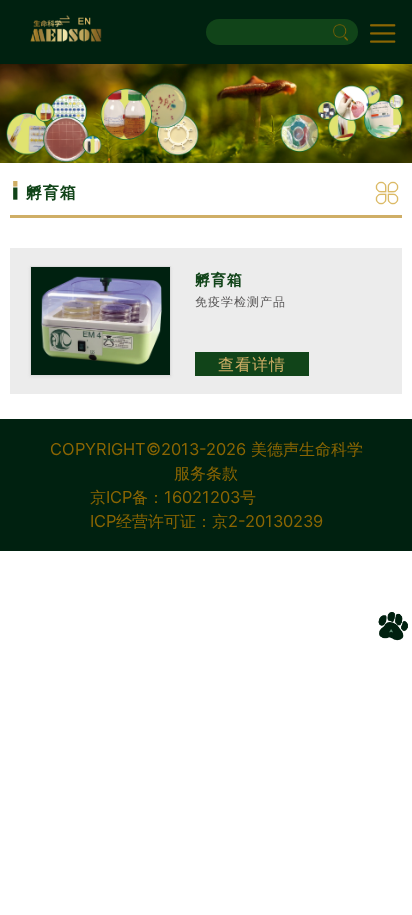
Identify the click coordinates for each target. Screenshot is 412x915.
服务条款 (206, 473)
